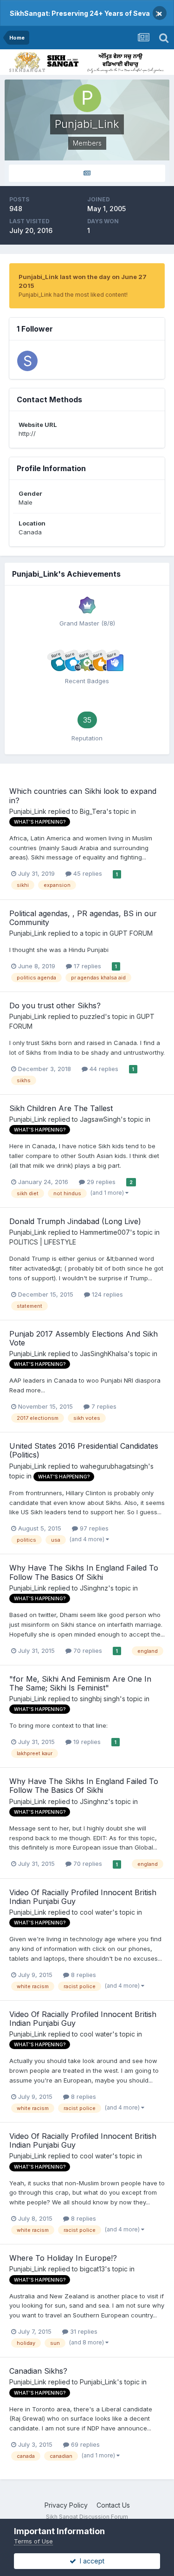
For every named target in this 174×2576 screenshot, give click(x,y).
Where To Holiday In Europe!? (63, 2258)
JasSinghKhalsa (104, 1354)
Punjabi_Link (28, 811)
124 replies (106, 1294)
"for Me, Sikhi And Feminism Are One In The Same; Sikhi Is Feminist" (80, 1683)
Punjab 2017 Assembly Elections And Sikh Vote (84, 1338)
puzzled (92, 1016)
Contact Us (113, 2505)
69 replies (84, 2444)
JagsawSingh (100, 1119)
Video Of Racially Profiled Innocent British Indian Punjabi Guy (83, 1897)
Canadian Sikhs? (38, 2371)
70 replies (87, 1651)
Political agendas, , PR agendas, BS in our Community (83, 918)
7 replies (103, 1406)
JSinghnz (94, 1588)
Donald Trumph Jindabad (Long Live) (75, 1221)
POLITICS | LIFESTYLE (43, 1242)
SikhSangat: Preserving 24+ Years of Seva (80, 13)
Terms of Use (33, 2541)
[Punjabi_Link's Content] (87, 173)
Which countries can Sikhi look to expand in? (83, 795)
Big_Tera (93, 811)
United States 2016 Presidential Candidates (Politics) (84, 1450)
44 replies (103, 1069)
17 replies (87, 966)
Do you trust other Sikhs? (55, 1005)
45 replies (87, 873)
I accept (90, 2561)
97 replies (93, 1528)
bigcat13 (92, 2269)
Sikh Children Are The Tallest (61, 1108)
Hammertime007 (105, 1232)
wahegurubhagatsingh (114, 1466)
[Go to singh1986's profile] (27, 361)
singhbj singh (100, 1699)
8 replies (83, 1975)
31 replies (83, 2331)
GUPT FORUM (131, 933)
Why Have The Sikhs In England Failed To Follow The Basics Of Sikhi (84, 1572)
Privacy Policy (66, 2505)
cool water (96, 1912)
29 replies (100, 1182)
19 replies (86, 1742)
